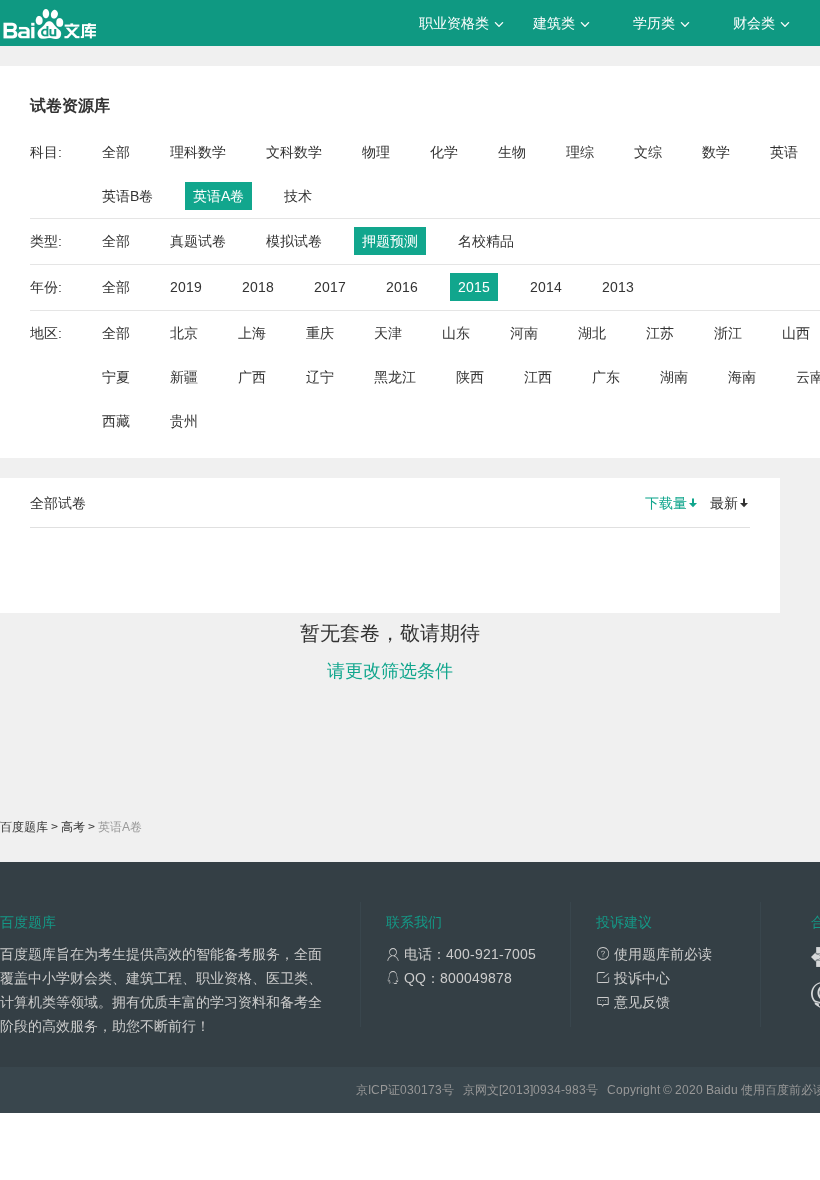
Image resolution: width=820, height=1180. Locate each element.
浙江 (728, 333)
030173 (421, 1090)
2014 (546, 287)
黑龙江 (395, 377)
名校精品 (486, 241)
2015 (474, 287)
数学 (716, 152)
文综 (648, 152)
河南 (524, 333)
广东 (606, 377)
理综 (580, 152)
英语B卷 (127, 196)
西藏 (116, 421)
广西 (252, 377)
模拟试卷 (294, 241)
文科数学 (294, 152)
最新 (724, 503)
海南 (742, 377)
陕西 (470, 377)
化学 (444, 152)
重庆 (320, 333)
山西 (796, 333)
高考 (73, 827)
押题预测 (390, 241)
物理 (376, 152)
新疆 (184, 377)
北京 (184, 333)
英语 (784, 152)
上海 (252, 333)
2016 (402, 287)
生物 (512, 152)
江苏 (660, 333)
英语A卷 (218, 196)
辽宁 (320, 377)
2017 (330, 287)
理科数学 (198, 152)
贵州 (184, 421)
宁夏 (116, 377)
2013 (618, 287)
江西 (538, 377)
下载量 (666, 503)
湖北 (592, 333)
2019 (186, 287)
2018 (258, 287)
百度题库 (24, 827)
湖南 (674, 377)
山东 (456, 333)
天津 (388, 333)
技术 (298, 196)
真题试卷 (198, 241)
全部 (116, 152)
